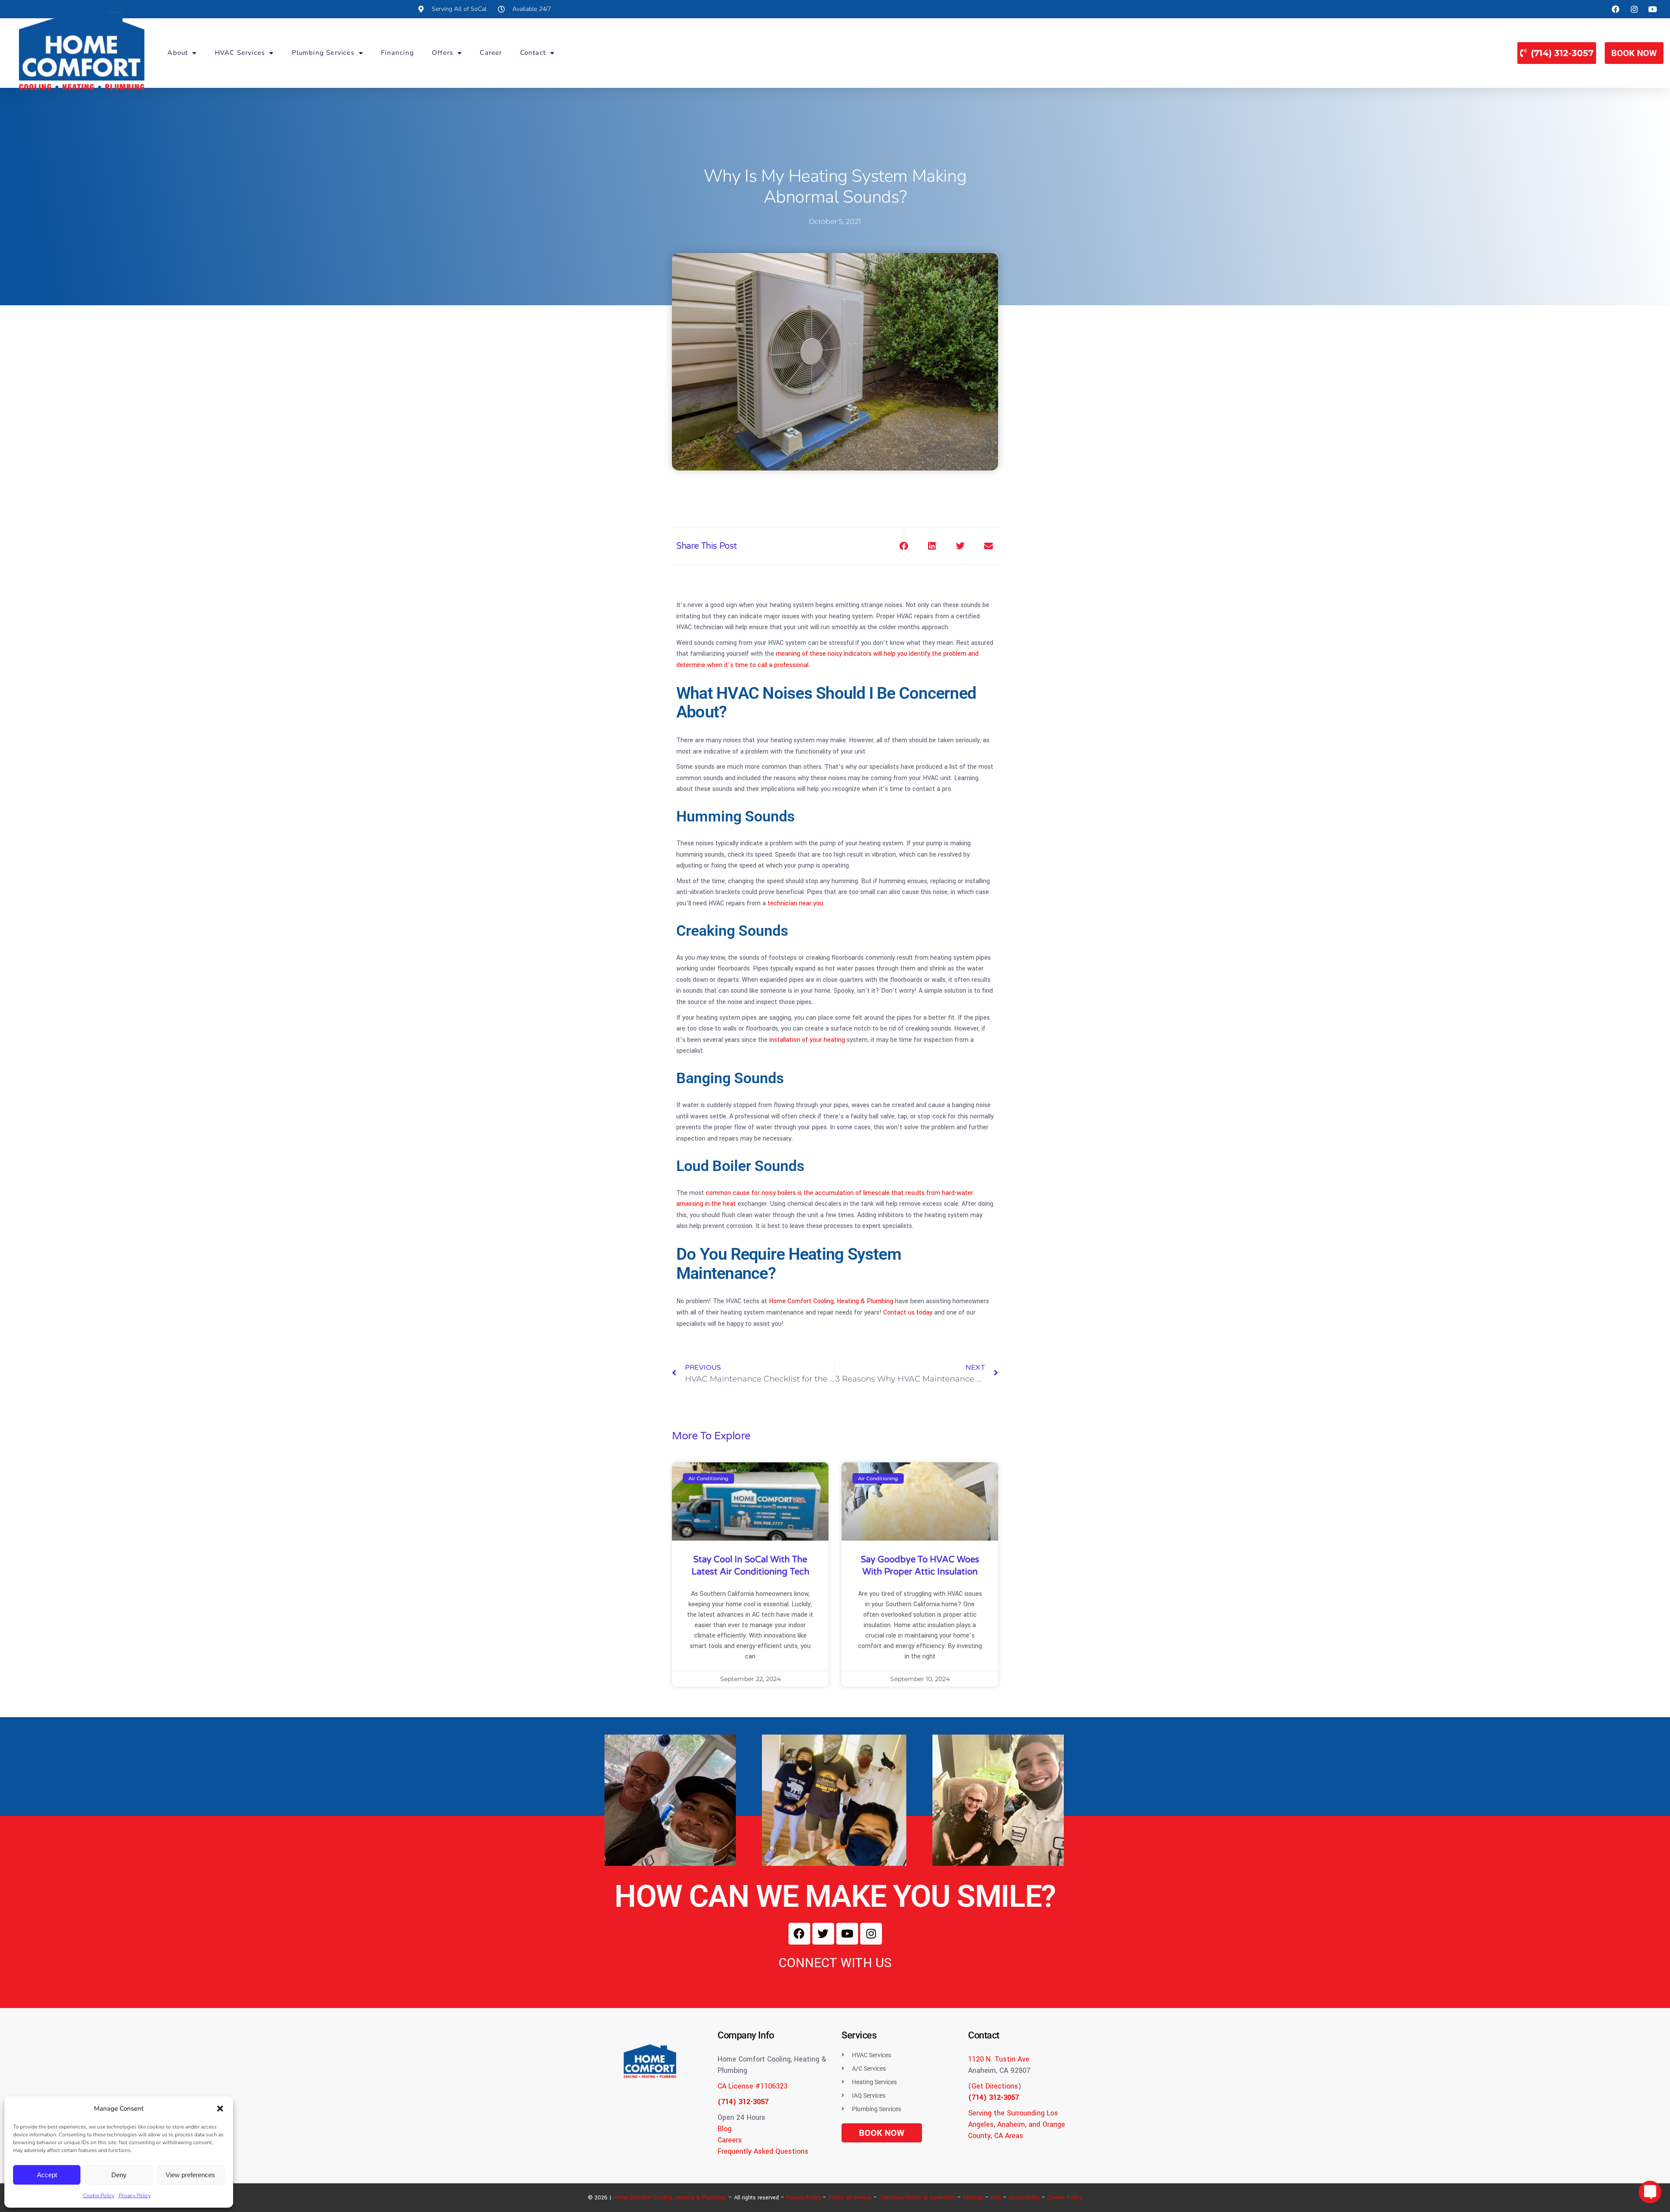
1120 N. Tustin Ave (999, 2059)
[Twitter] (823, 1934)
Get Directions (995, 2086)
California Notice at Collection (917, 2198)
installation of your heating (807, 1040)
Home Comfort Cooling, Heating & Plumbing (669, 2198)
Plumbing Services (323, 53)
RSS (996, 2198)
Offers (443, 53)
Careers (730, 2140)
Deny (119, 2175)
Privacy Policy (135, 2195)
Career (491, 53)
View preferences (190, 2175)
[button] (220, 2109)
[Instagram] (871, 1934)
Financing (397, 53)
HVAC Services (240, 53)
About (178, 53)
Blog (725, 2129)
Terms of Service (850, 2198)
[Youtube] (847, 1934)
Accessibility (1024, 2198)
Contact (533, 53)
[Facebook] (799, 1934)
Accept (47, 2175)
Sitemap (973, 2198)
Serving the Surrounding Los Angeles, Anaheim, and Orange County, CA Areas (1017, 2124)
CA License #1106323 (753, 2086)
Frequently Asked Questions (763, 2151)
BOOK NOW (1634, 53)
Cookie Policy (99, 2195)
